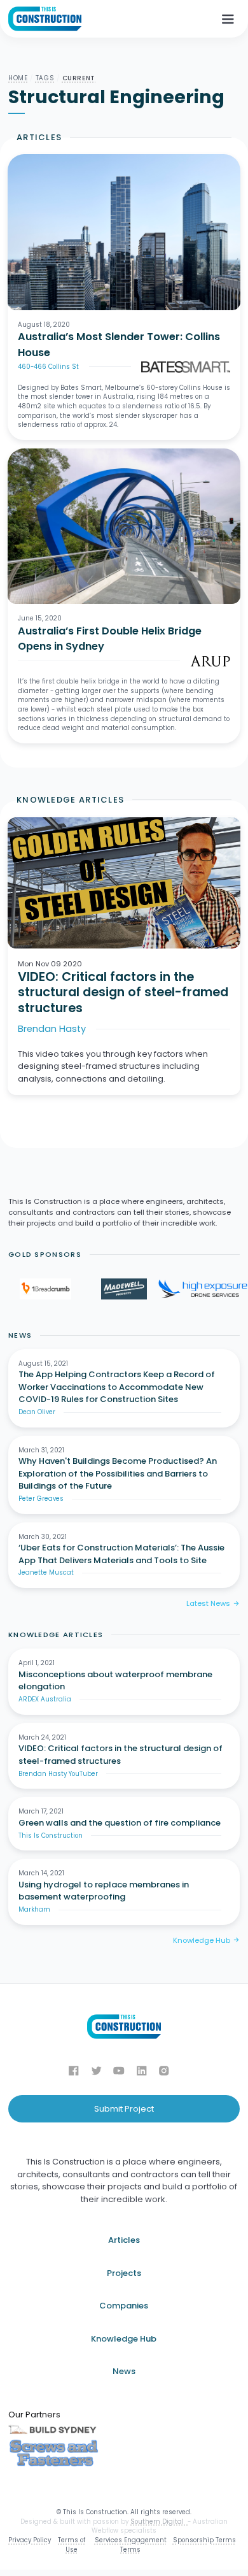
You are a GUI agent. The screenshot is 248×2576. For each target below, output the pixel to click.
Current (79, 78)
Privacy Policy (30, 2540)
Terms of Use (72, 2545)
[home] (45, 19)
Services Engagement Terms (131, 2545)
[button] (228, 19)
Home (18, 78)
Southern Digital (159, 2522)
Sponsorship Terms (204, 2540)
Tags (45, 78)
